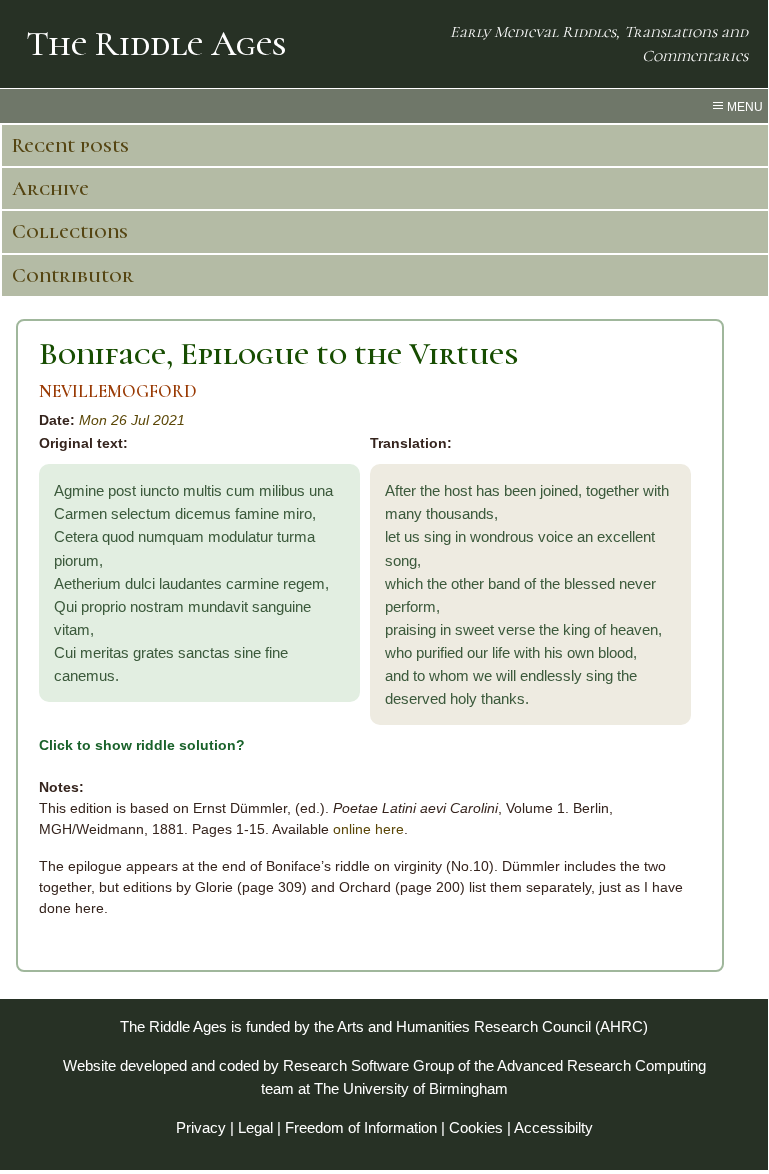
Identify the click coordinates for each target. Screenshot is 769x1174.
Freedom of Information (361, 1127)
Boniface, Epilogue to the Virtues (278, 353)
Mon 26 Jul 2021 (132, 420)
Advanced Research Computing (601, 1065)
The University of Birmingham (411, 1088)
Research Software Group (368, 1065)
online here (368, 829)
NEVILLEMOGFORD (118, 391)
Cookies (476, 1127)
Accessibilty (553, 1127)
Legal (255, 1127)
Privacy (201, 1127)
